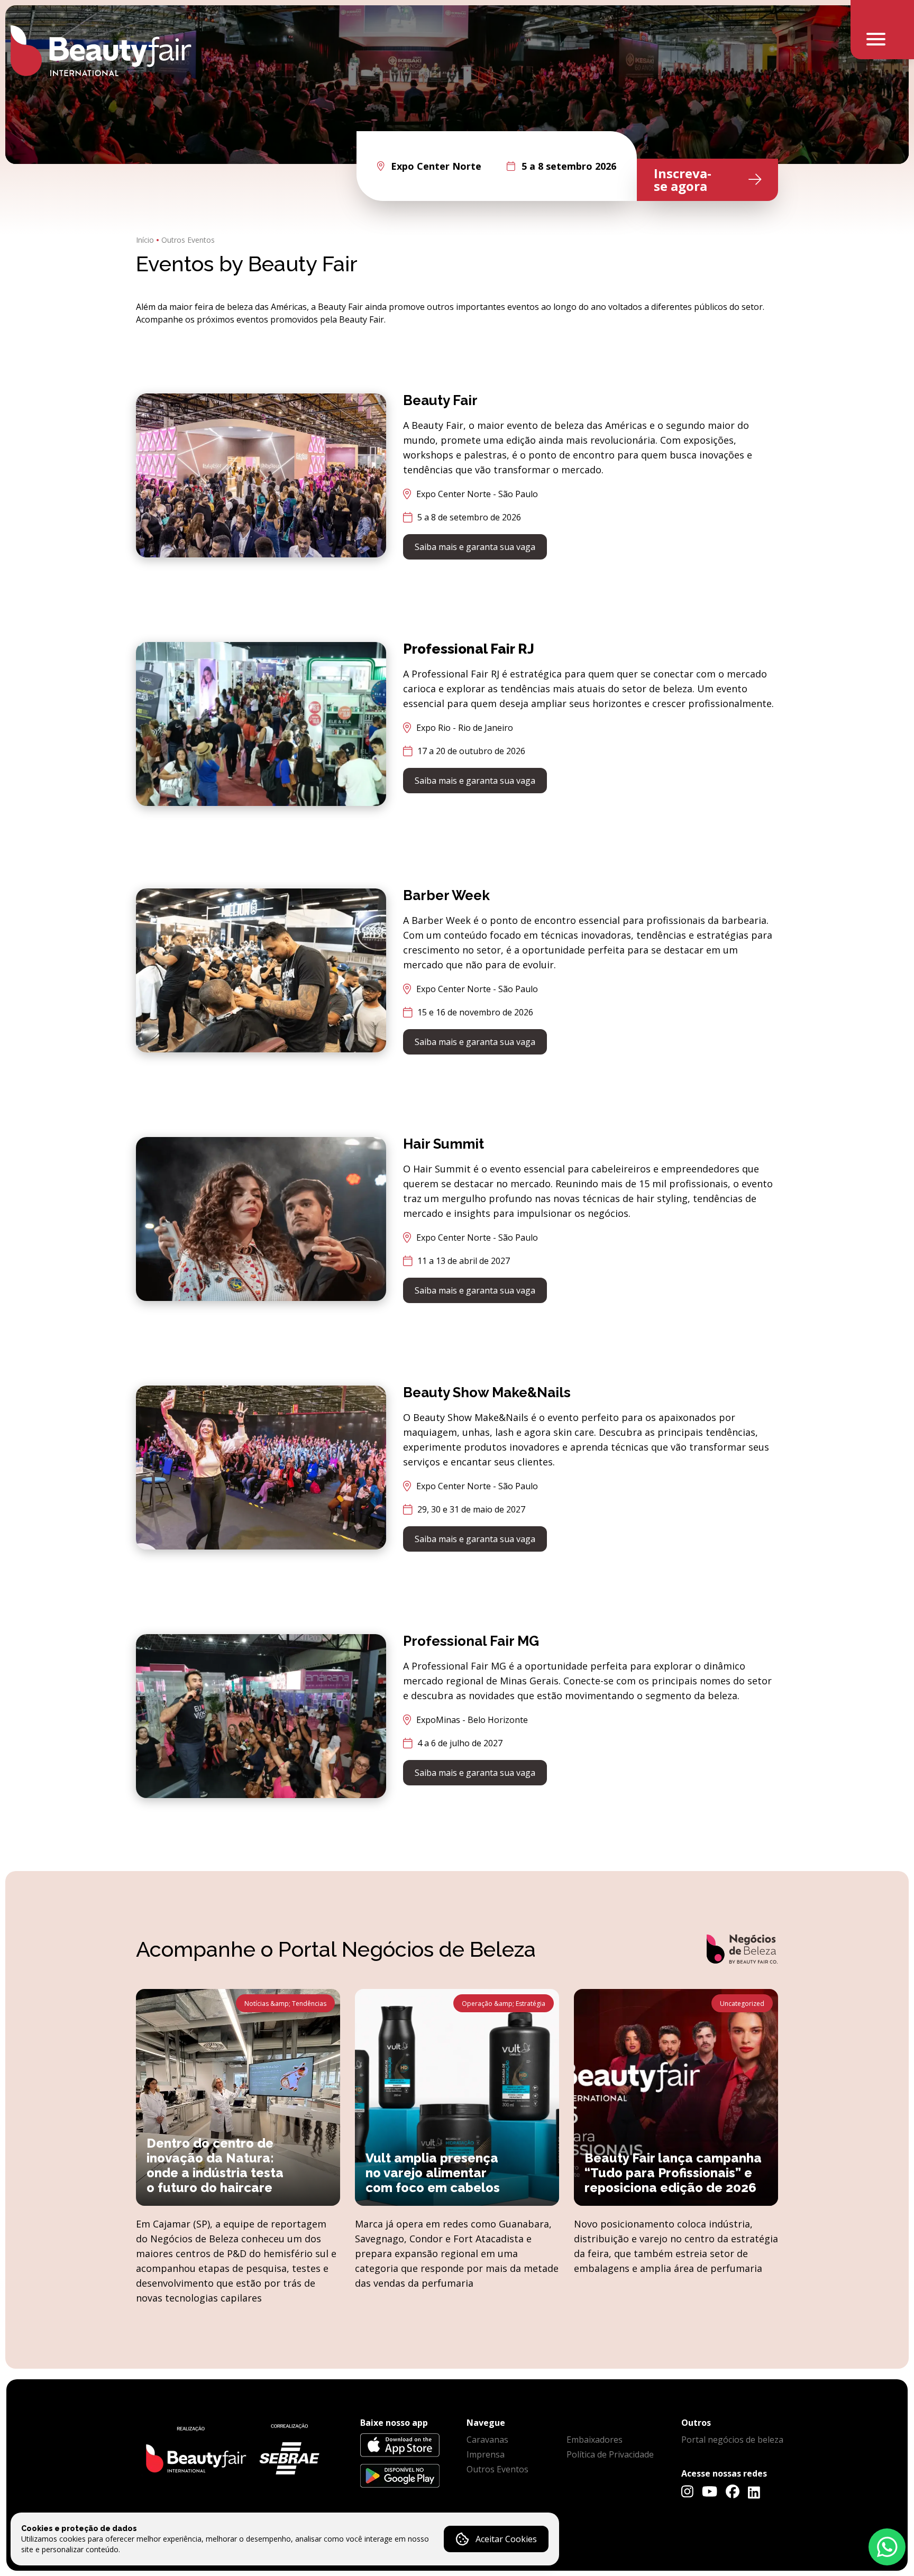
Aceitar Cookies (506, 2539)
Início (145, 240)
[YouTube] (710, 2491)
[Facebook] (733, 2491)
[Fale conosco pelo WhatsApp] (887, 2547)
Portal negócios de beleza (732, 2440)
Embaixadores (595, 2440)
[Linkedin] (754, 2492)
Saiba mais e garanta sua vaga (475, 547)
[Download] (400, 2445)
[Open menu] (882, 30)
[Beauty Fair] (101, 51)
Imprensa (486, 2454)
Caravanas (487, 2440)
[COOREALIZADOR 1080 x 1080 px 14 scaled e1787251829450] (232, 2452)
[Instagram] (687, 2491)
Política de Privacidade (610, 2454)
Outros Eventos (188, 240)
